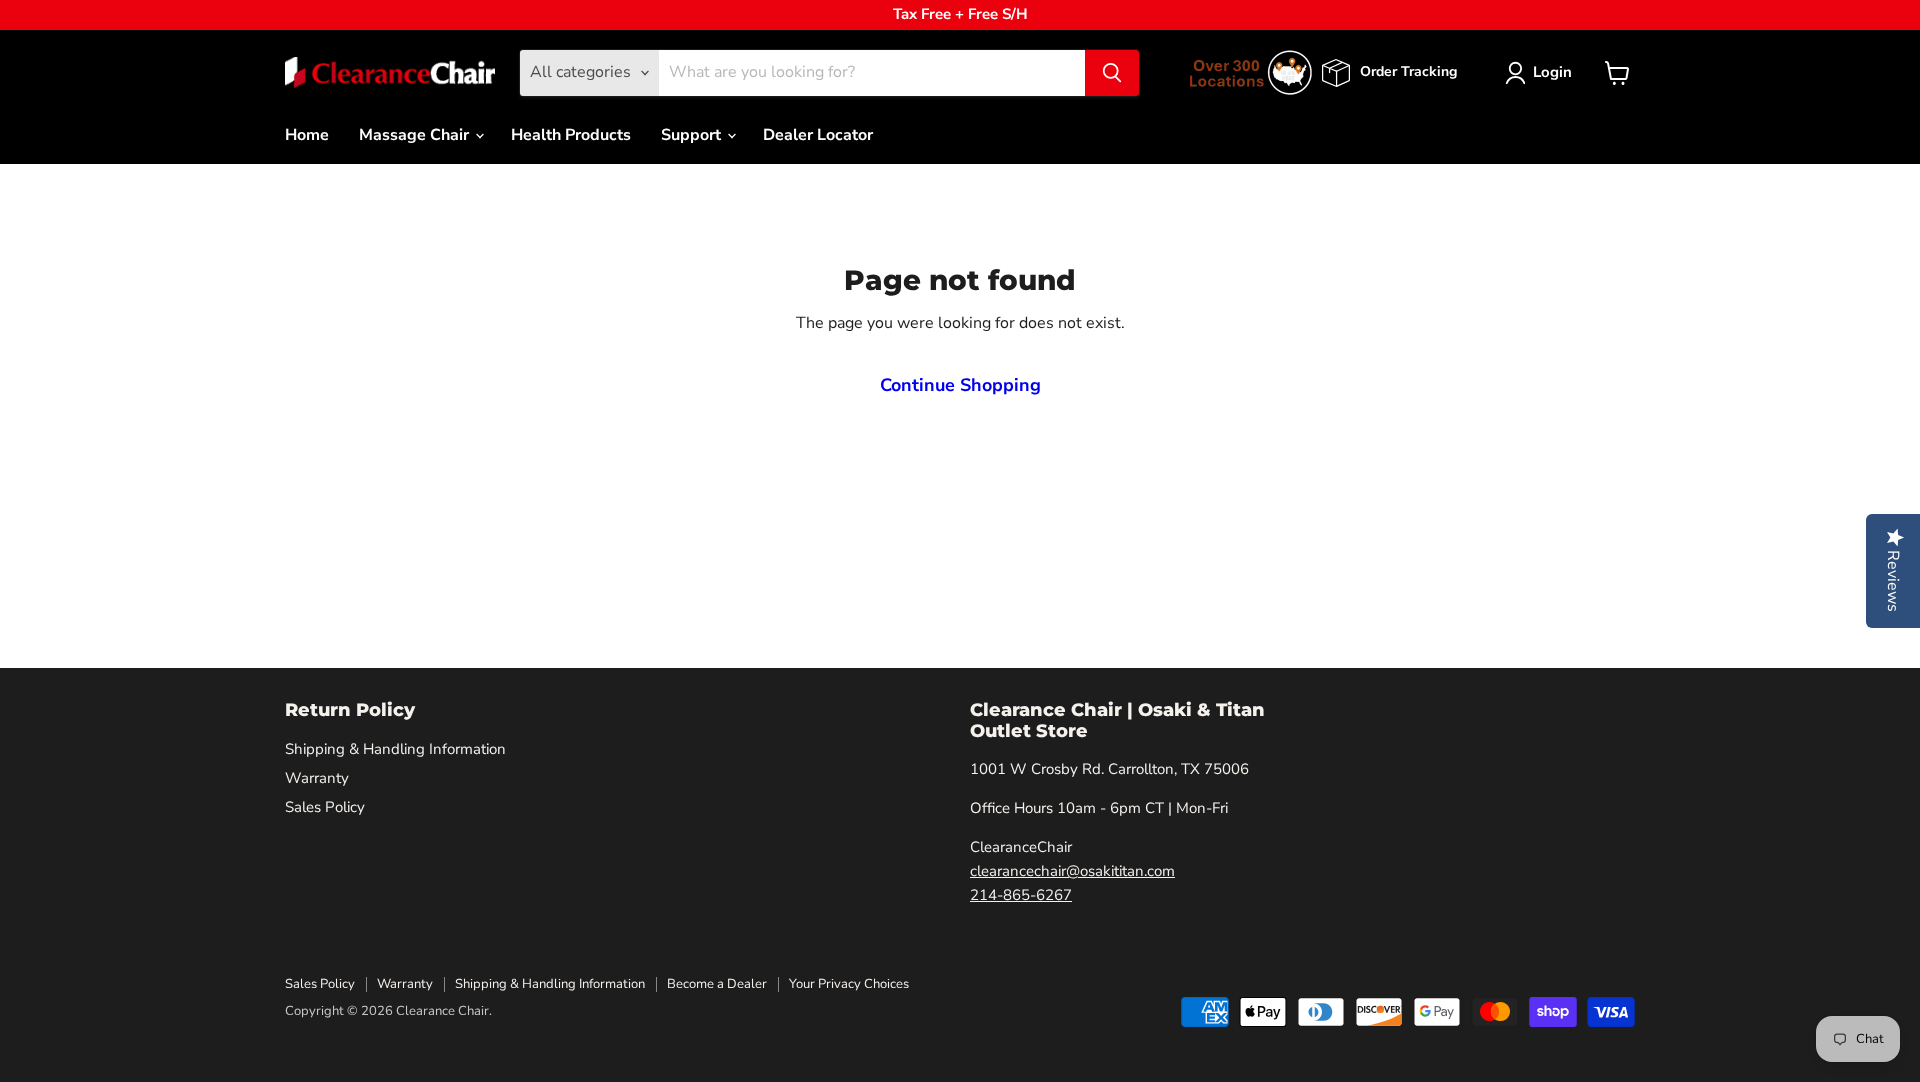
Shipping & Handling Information (395, 749)
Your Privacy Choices (849, 984)
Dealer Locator (818, 135)
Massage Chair (416, 135)
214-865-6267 (1021, 895)
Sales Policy (325, 807)
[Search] (1112, 73)
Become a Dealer (717, 984)
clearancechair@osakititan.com (1072, 871)
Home (307, 135)
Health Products (571, 135)
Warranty (317, 778)
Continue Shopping (960, 385)
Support (693, 135)
